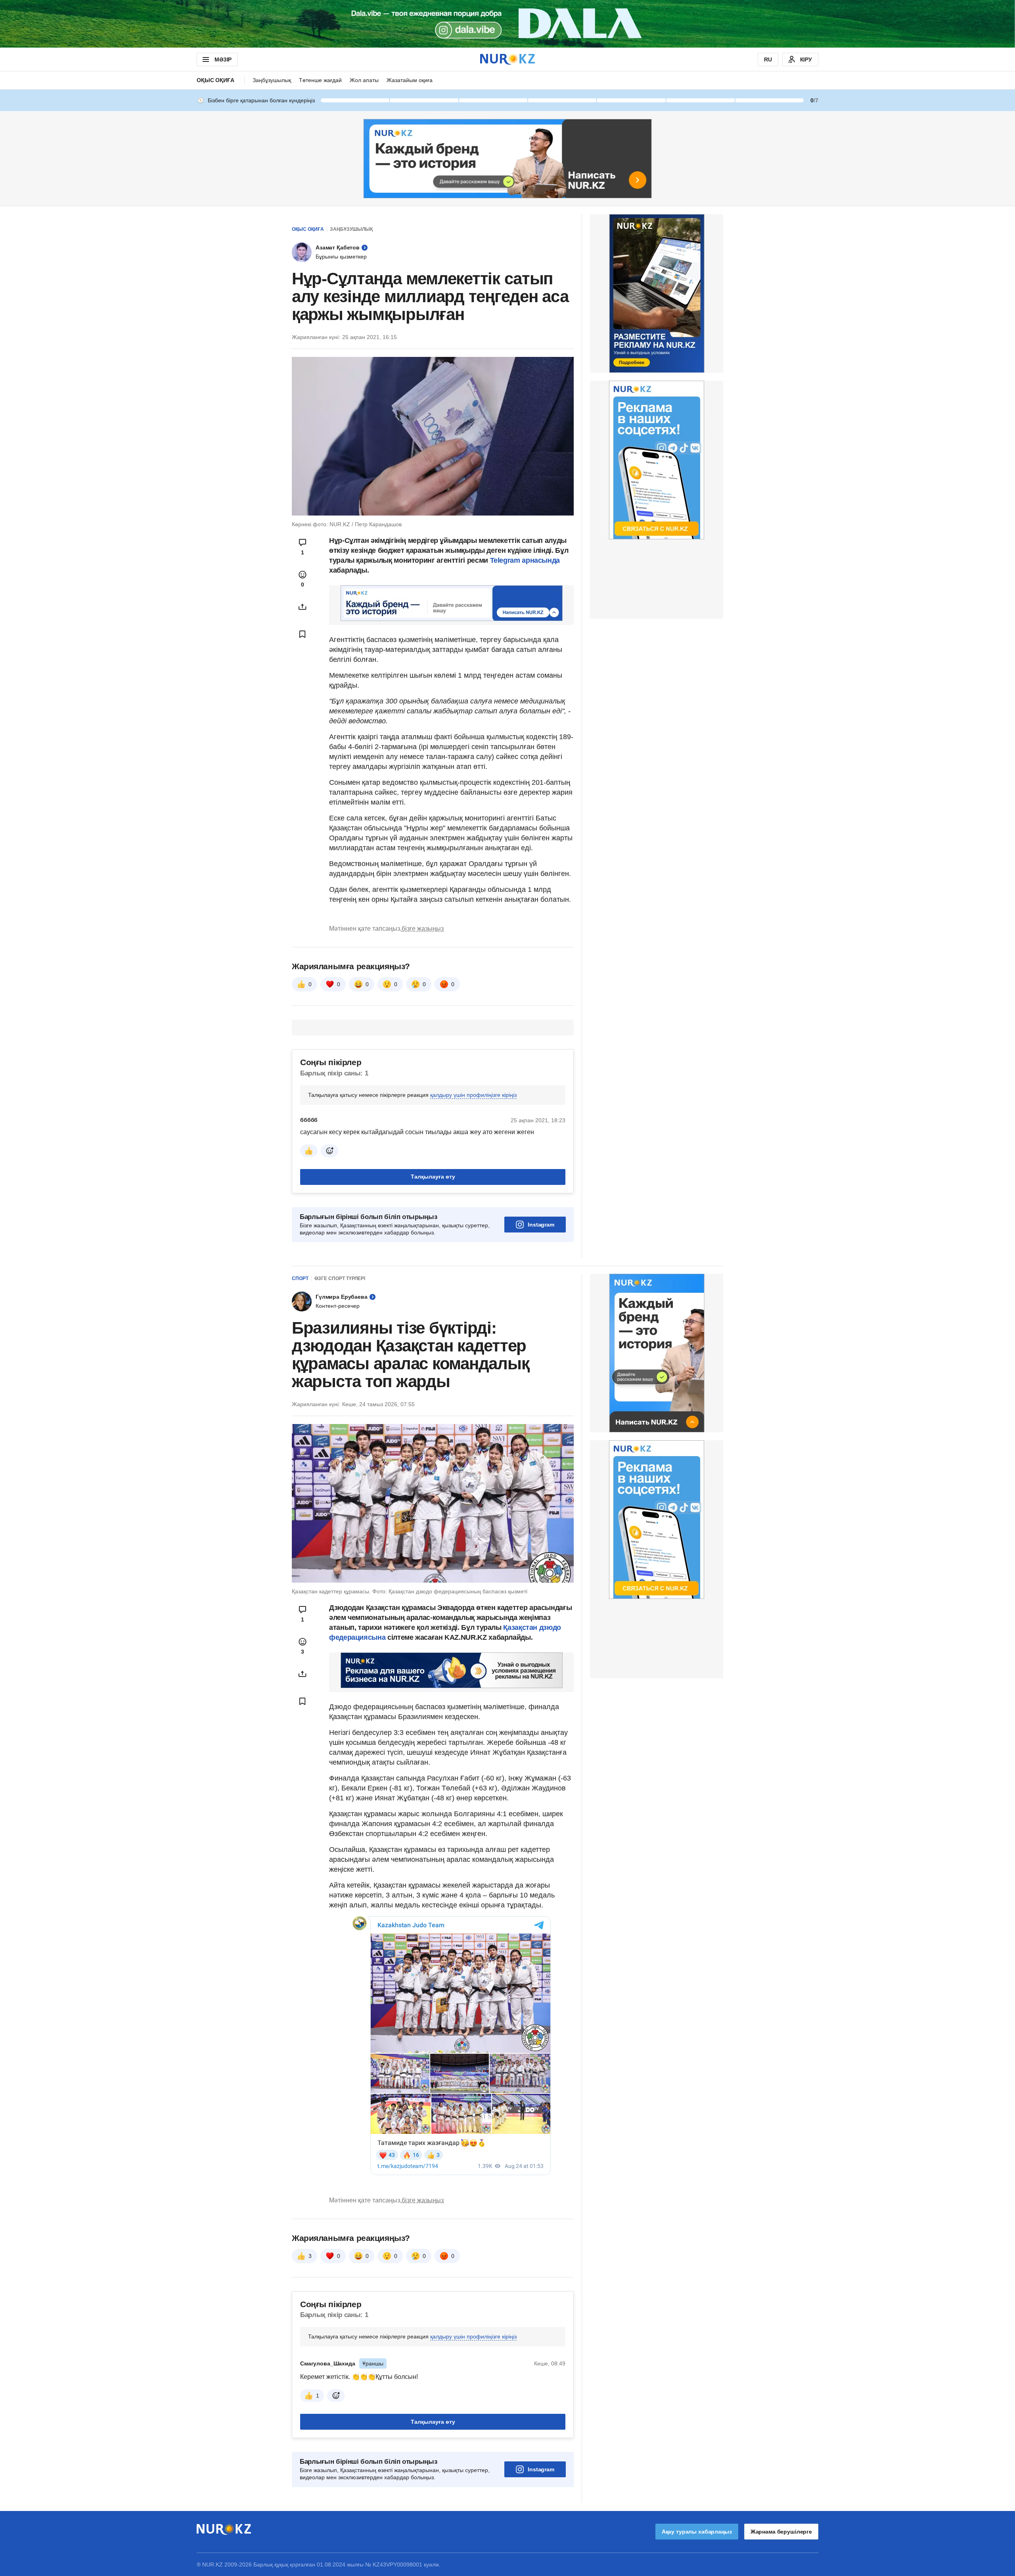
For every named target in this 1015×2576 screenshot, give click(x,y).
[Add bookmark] (303, 634)
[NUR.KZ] (507, 59)
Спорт (300, 1278)
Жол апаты (364, 80)
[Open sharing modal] (303, 607)
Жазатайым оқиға (410, 80)
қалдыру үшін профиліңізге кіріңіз (473, 1095)
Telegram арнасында (525, 560)
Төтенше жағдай (320, 80)
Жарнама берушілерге (781, 2532)
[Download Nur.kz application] (507, 24)
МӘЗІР (223, 59)
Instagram (541, 1225)
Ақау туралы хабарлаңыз (697, 2532)
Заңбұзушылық (272, 80)
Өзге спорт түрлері (340, 1278)
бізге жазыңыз (423, 929)
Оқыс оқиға (215, 80)
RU (768, 59)
